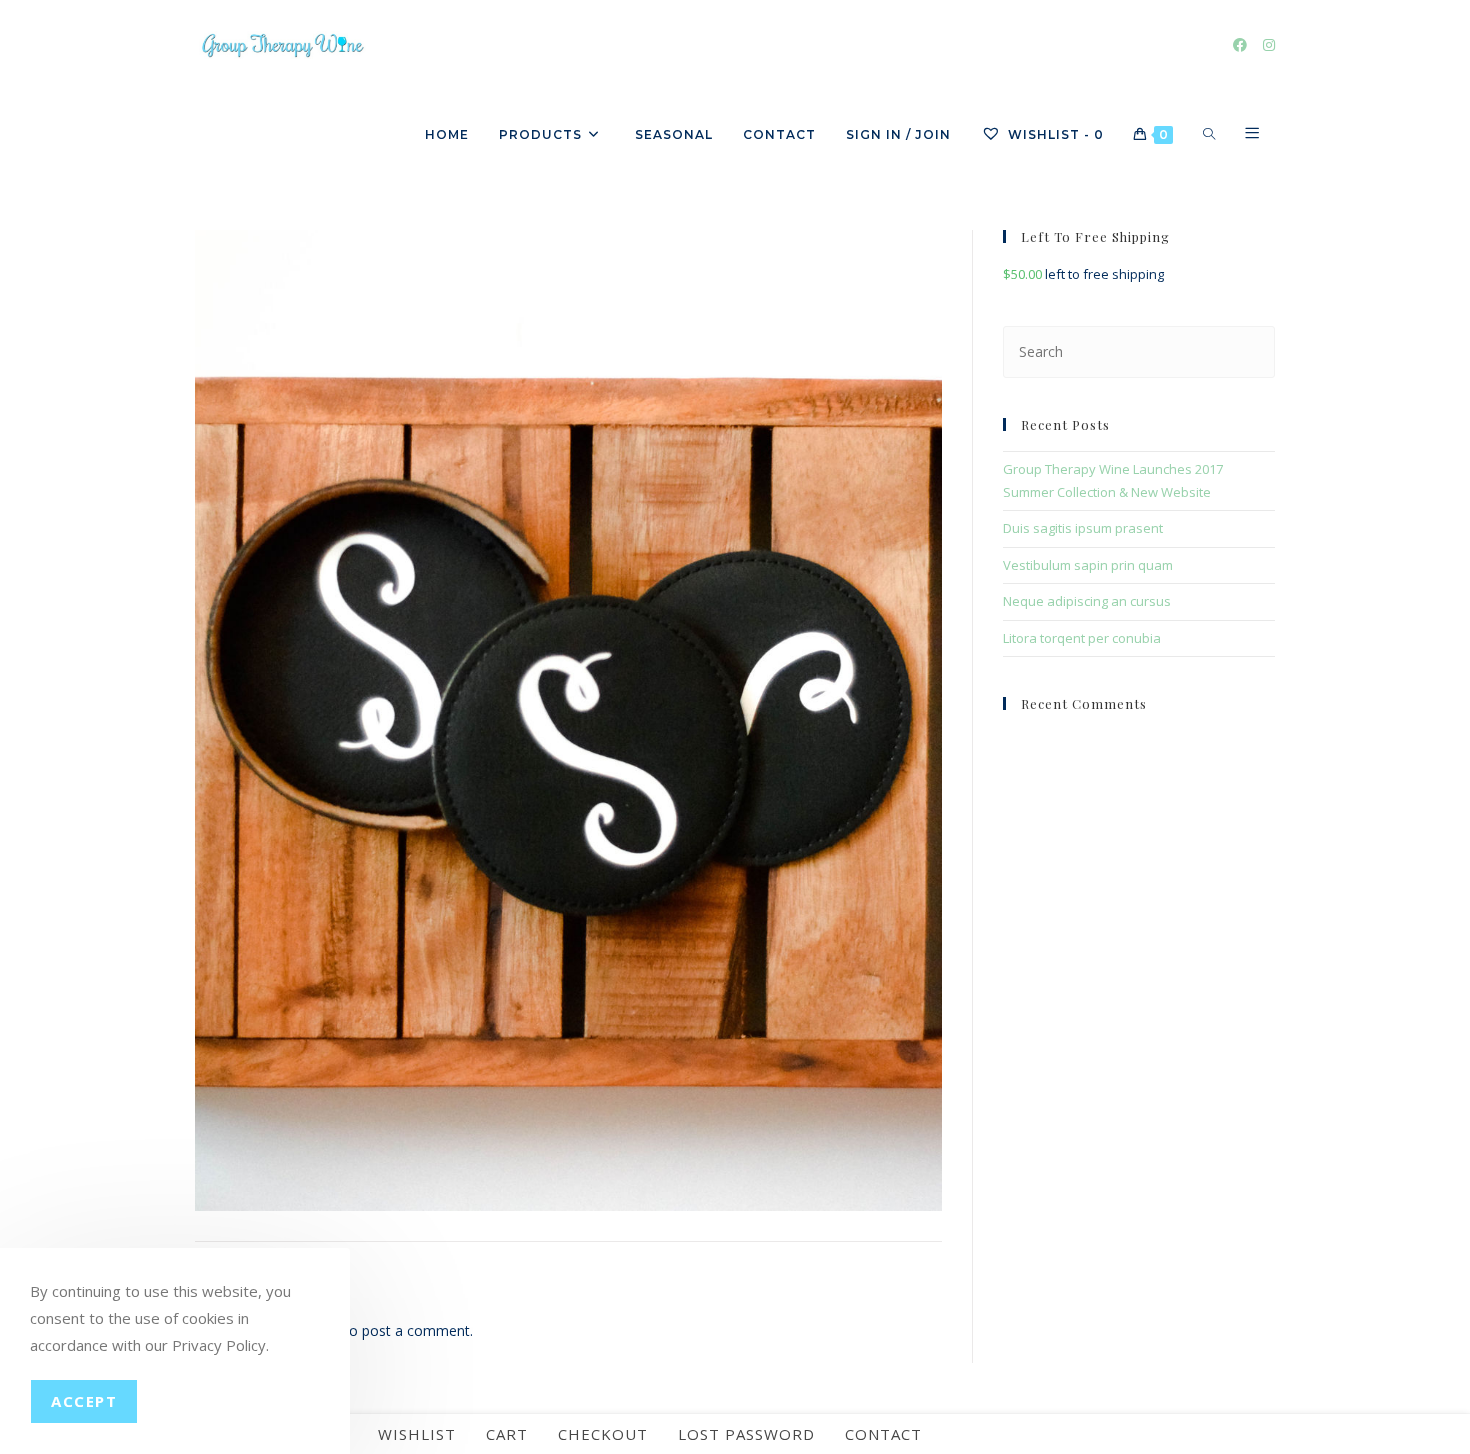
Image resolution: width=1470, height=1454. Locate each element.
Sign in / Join (898, 134)
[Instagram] (1269, 45)
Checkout (603, 1434)
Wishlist (417, 1434)
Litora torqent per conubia (1082, 638)
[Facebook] (1240, 45)
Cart (507, 1434)
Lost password (746, 1434)
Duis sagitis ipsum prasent (1083, 528)
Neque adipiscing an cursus (1087, 601)
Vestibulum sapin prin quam (1088, 565)
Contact (883, 1434)
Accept (84, 1401)
